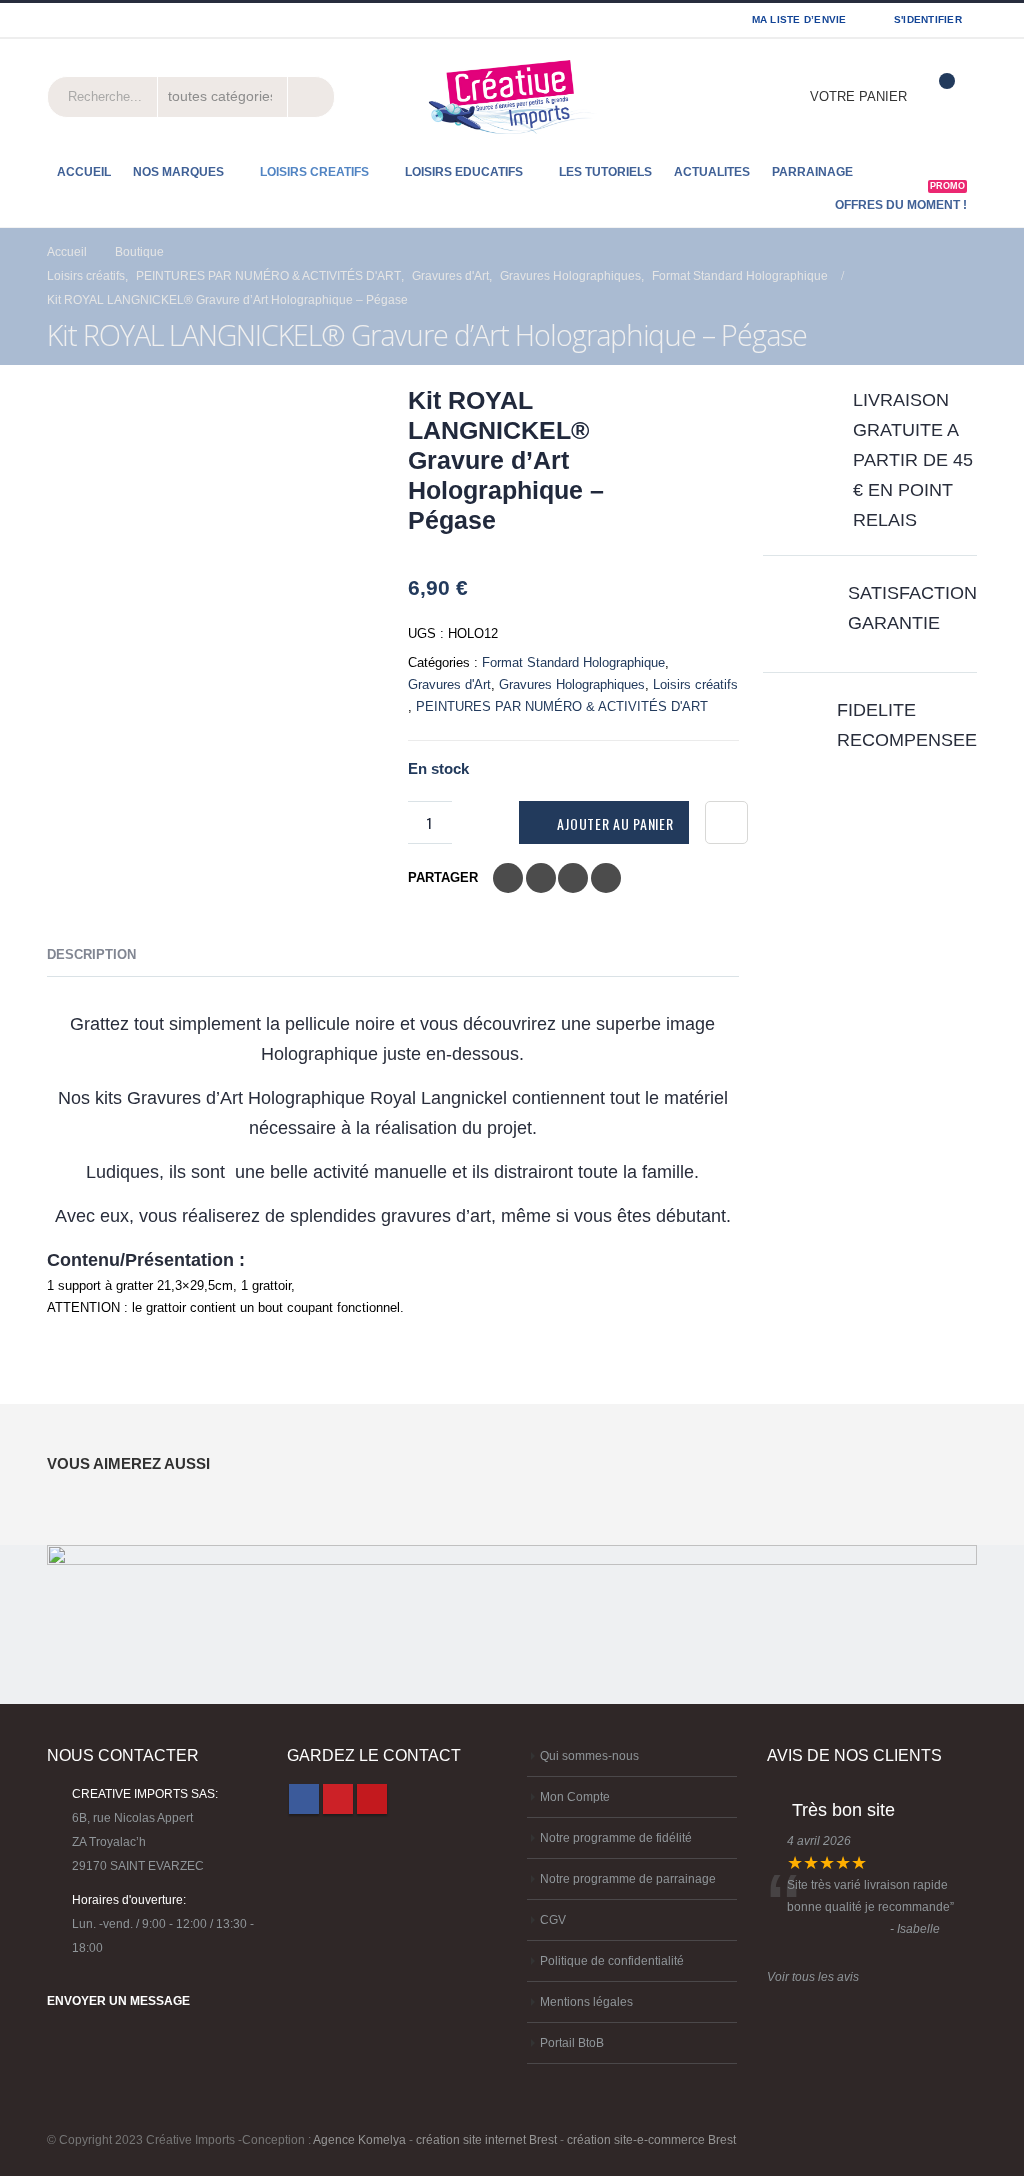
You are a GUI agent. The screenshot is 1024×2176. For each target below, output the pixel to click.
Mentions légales (586, 2001)
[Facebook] (54, 20)
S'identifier (928, 19)
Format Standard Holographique (573, 662)
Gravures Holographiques (572, 684)
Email (606, 878)
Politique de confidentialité (612, 1960)
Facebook (508, 878)
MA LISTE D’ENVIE (799, 19)
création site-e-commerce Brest (651, 2139)
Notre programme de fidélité (616, 1837)
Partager (443, 877)
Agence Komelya (359, 2139)
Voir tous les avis (813, 1976)
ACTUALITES (712, 172)
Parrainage (812, 172)
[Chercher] (308, 97)
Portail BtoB (572, 2042)
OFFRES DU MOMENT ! (901, 199)
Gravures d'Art (449, 684)
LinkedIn (573, 878)
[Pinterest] (79, 20)
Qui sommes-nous (589, 1755)
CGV (553, 1919)
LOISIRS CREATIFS (314, 172)
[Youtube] (103, 20)
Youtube (372, 1799)
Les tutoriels (605, 172)
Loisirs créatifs (695, 684)
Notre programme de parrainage (628, 1878)
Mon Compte (575, 1796)
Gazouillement (541, 878)
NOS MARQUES (178, 172)
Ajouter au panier (615, 823)
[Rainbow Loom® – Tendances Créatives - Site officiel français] (512, 97)
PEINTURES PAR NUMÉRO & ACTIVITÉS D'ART (562, 706)
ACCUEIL (84, 172)
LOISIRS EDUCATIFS (464, 172)
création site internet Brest (486, 2139)
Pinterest (338, 1799)
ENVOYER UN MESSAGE (118, 2000)
